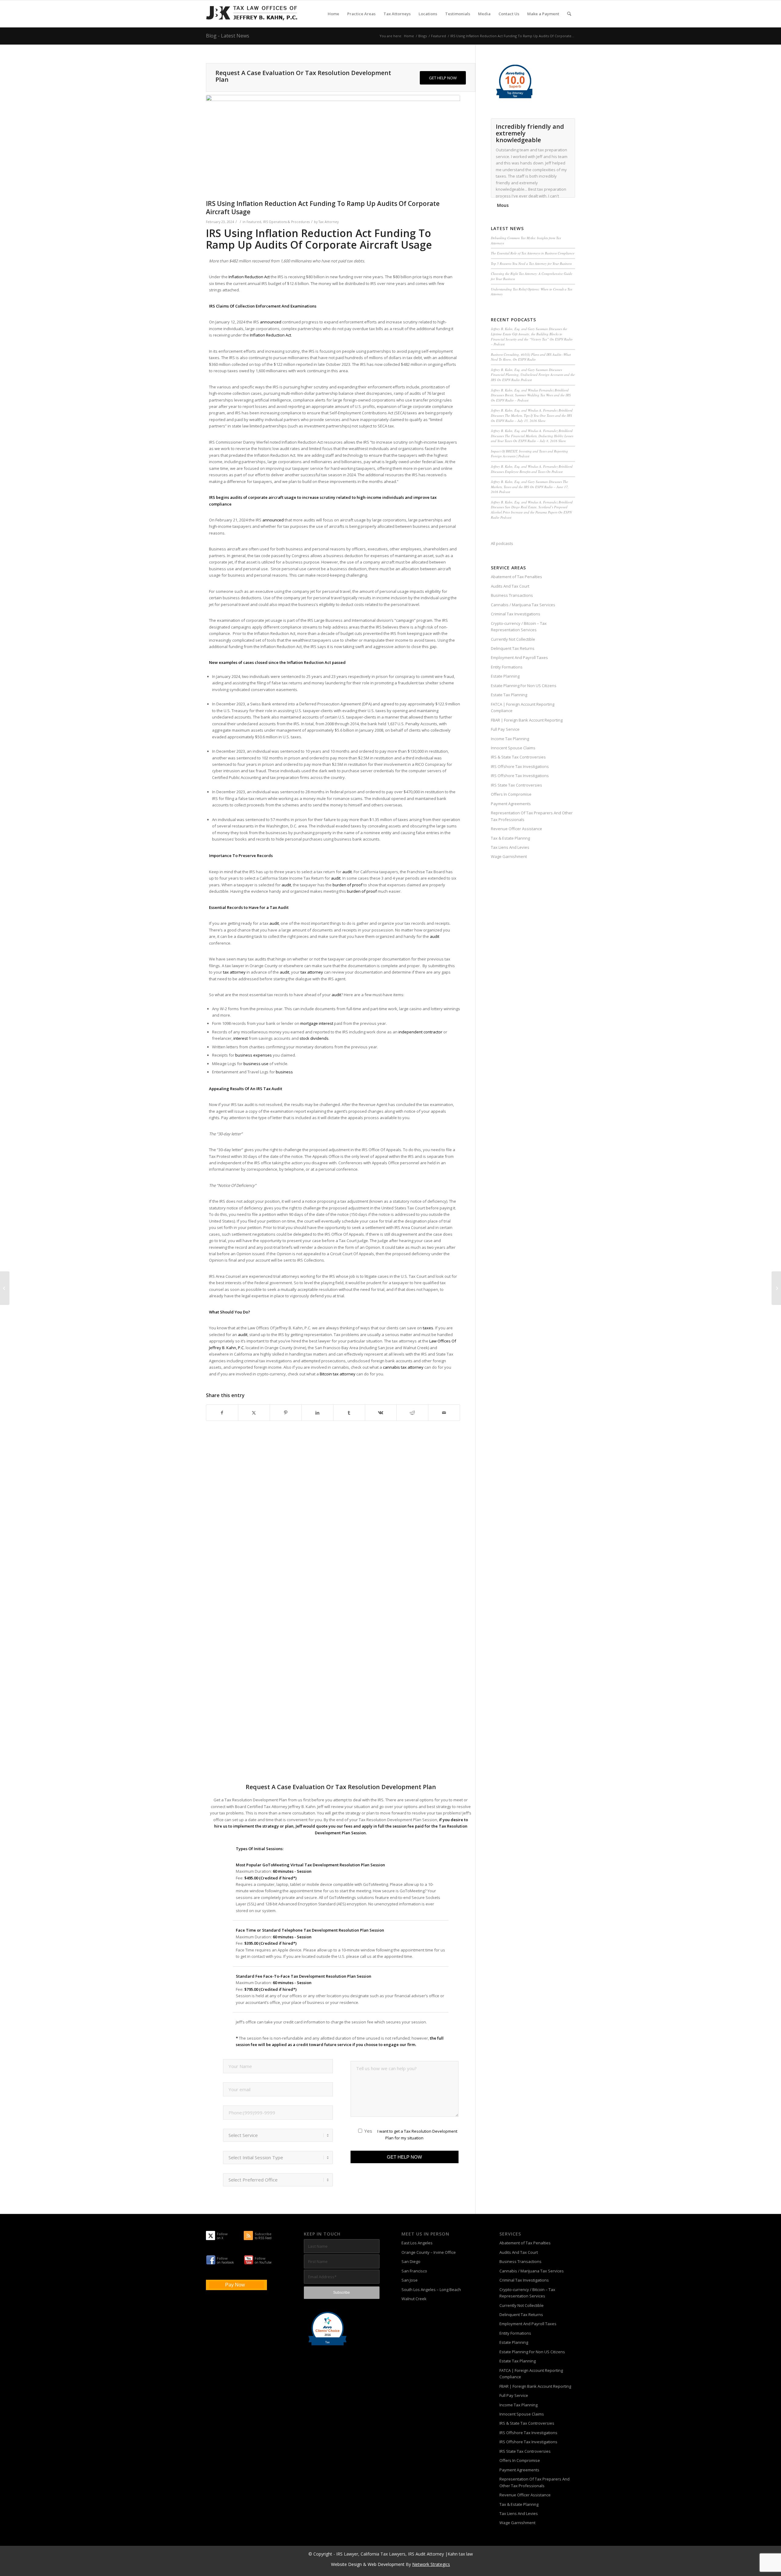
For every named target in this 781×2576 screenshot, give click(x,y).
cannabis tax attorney (403, 1367)
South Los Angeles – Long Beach (431, 2290)
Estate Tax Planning (509, 695)
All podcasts (502, 543)
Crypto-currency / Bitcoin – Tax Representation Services (519, 627)
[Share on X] (254, 1413)
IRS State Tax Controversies (516, 785)
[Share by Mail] (444, 1413)
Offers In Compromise (511, 794)
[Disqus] (341, 1534)
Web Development (386, 2564)
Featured (254, 222)
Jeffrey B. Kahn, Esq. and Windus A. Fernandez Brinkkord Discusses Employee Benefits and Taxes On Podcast (532, 469)
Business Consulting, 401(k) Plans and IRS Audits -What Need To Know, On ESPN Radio (531, 357)
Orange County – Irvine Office (429, 2252)
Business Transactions (512, 595)
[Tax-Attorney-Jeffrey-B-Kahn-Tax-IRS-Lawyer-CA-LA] (252, 14)
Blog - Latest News (228, 36)
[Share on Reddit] (412, 1413)
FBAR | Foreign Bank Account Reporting (527, 720)
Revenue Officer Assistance (516, 829)
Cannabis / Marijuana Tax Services (523, 605)
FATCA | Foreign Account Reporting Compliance (523, 707)
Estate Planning (505, 676)
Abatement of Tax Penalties (516, 577)
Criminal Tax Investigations (516, 614)
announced (271, 322)
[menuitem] (333, 14)
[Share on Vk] (381, 1413)
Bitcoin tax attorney (338, 1374)
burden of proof (347, 885)
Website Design (346, 2564)
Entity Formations (507, 667)
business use (256, 1064)
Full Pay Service (505, 729)
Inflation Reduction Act (249, 277)
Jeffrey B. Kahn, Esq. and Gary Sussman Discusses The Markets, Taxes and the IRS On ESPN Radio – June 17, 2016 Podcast (530, 487)
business (284, 1072)
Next (569, 125)
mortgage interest (317, 1023)
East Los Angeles (417, 2243)
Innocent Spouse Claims (513, 748)
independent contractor (420, 1032)
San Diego (411, 2261)
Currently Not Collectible (513, 639)
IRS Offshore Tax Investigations (520, 766)
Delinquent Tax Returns (513, 648)
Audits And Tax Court (510, 586)
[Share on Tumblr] (349, 1413)
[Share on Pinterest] (286, 1413)
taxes (428, 1328)
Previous (555, 125)
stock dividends (314, 1038)
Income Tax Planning (510, 739)
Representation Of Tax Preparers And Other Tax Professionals (532, 816)
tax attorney (234, 972)
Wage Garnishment (509, 856)
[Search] (569, 14)
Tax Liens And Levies (510, 847)
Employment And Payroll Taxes (519, 658)
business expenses (254, 1055)
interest (241, 1038)
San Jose (410, 2280)
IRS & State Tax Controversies (518, 757)
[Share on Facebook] (222, 1413)
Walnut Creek (414, 2299)
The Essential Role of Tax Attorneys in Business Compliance (533, 253)
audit (347, 872)
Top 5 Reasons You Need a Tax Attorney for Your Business (531, 263)
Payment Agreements (511, 804)
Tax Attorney (329, 222)
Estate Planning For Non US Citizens (524, 686)
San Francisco (414, 2271)
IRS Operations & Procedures (286, 222)
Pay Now (235, 2285)
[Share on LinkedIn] (317, 1413)
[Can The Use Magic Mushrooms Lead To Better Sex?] (776, 1288)
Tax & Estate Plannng (510, 838)
